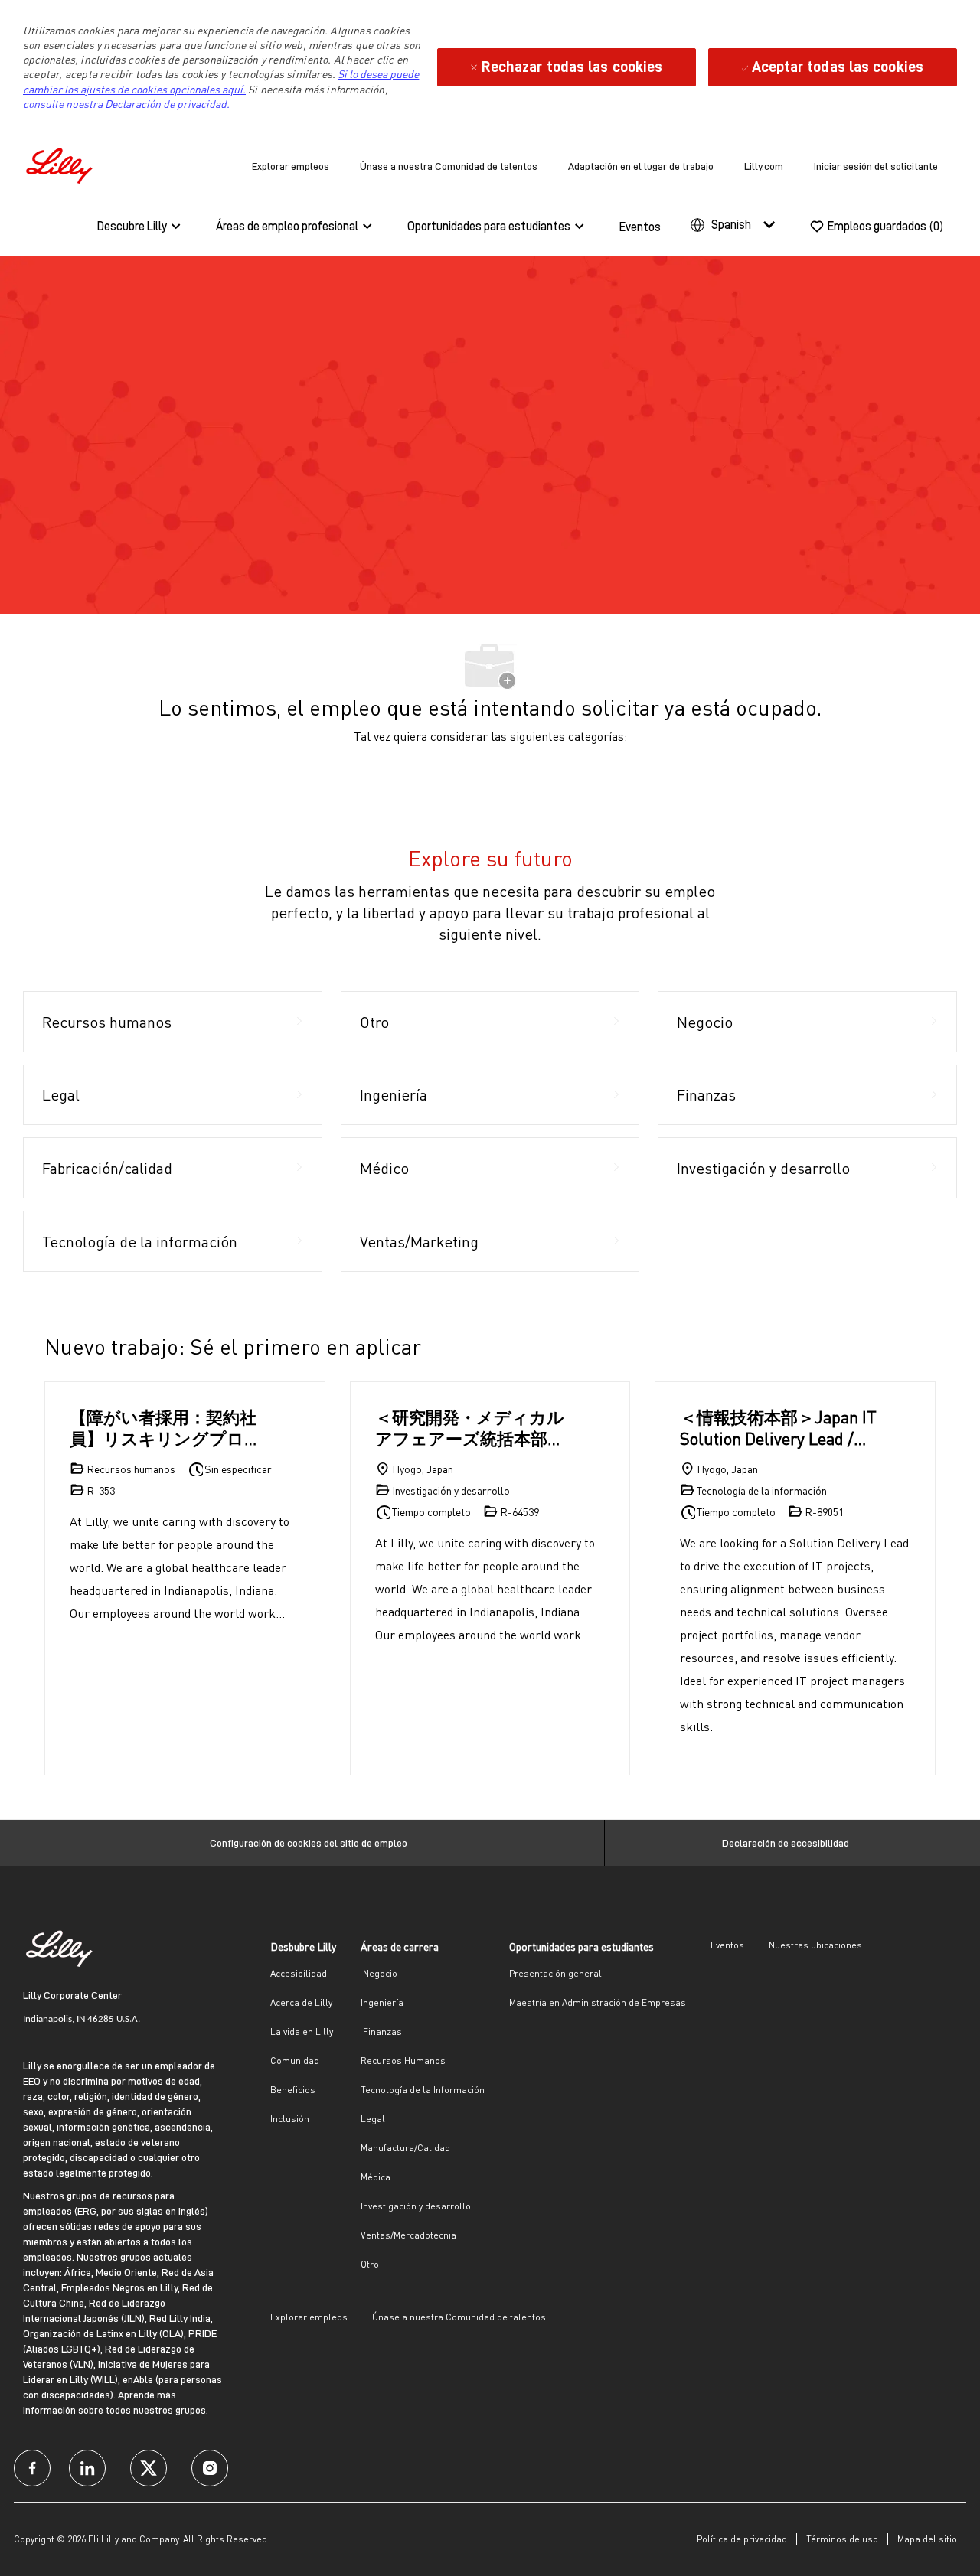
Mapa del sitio (927, 2539)
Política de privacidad (742, 2539)
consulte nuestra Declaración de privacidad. (126, 104)
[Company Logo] (61, 163)
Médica (376, 2177)
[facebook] (32, 2468)
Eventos (640, 227)
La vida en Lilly (302, 2031)
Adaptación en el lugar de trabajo (641, 166)
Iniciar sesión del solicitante (876, 166)
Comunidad (295, 2061)
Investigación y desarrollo (416, 2206)
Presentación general (555, 1973)
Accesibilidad (299, 1973)
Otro (370, 2264)
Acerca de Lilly (301, 2002)
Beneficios (293, 2090)
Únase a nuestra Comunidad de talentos (449, 166)
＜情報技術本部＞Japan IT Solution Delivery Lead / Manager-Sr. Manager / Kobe (778, 1428)
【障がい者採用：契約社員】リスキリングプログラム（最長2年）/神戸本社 (166, 1428)
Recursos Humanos (403, 2061)
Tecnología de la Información (423, 2090)
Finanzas (381, 2031)
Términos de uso (842, 2539)
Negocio (379, 1973)
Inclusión (290, 2119)
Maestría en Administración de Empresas (598, 2002)
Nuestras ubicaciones (815, 1945)
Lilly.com (764, 166)
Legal (373, 2119)
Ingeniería (382, 2002)
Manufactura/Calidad (405, 2148)
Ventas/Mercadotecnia (408, 2235)
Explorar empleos (291, 166)
